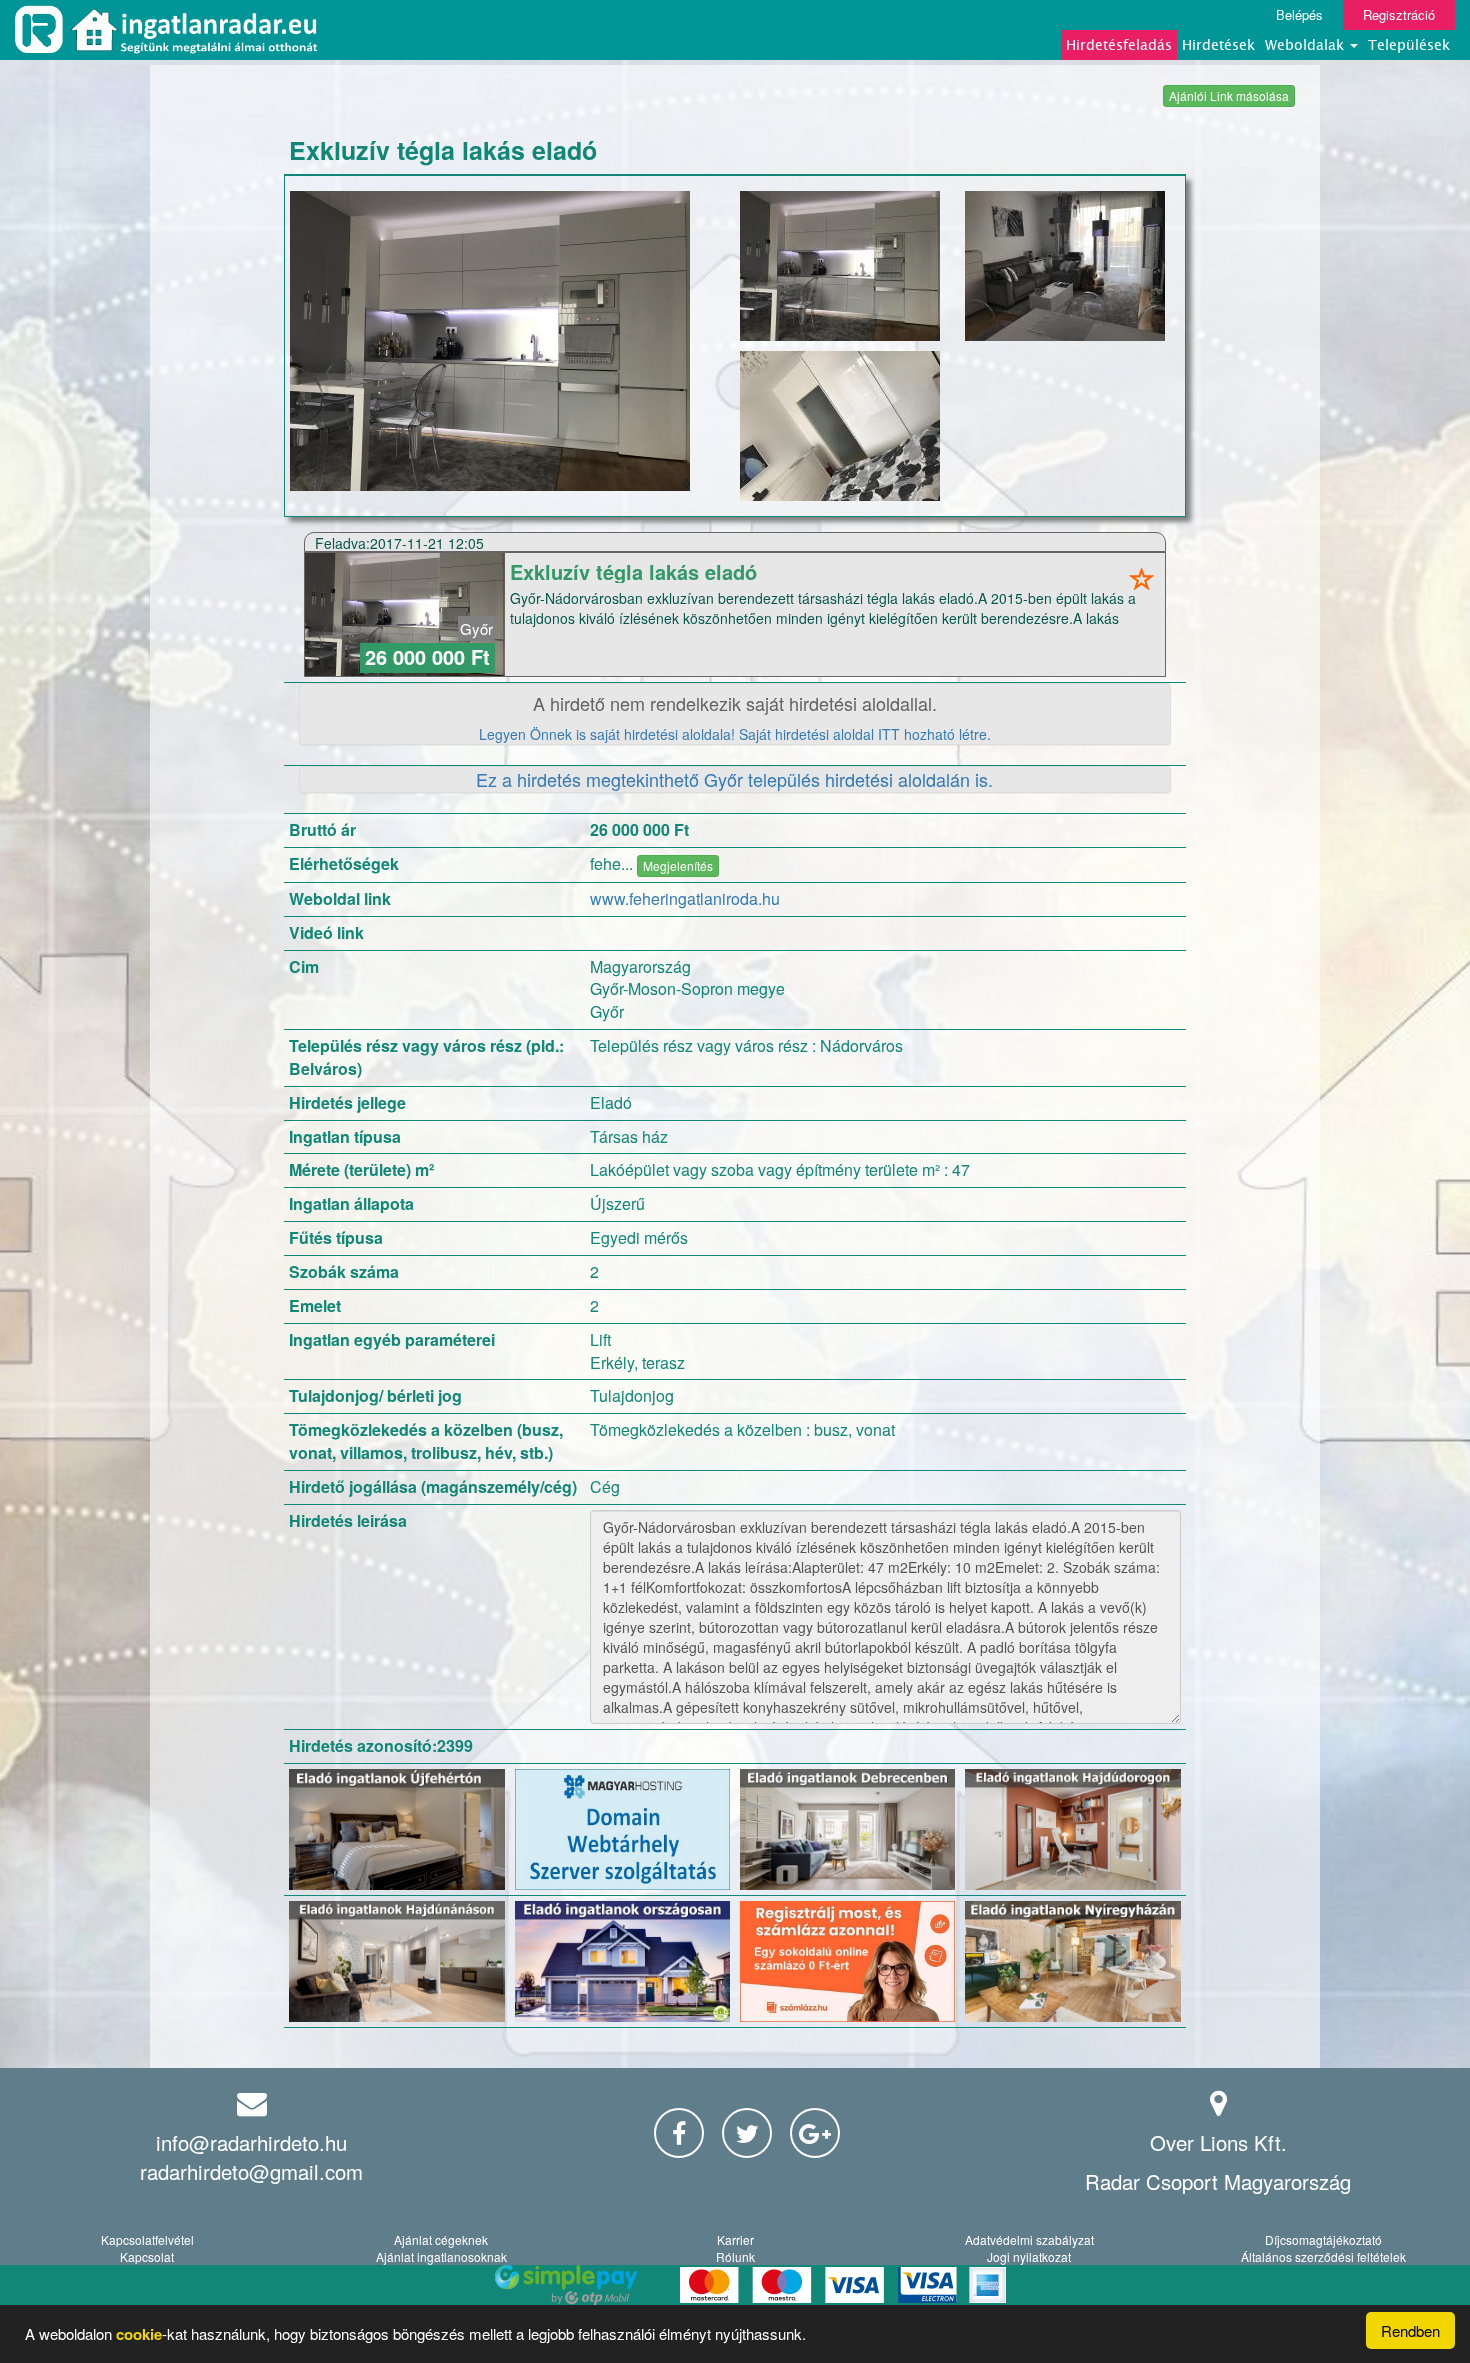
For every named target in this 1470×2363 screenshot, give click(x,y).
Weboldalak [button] (1306, 44)
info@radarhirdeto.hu (251, 2142)
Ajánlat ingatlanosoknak (441, 2256)
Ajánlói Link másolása (1229, 95)
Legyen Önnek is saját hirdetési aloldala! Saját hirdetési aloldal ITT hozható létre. (735, 734)
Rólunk (735, 2256)
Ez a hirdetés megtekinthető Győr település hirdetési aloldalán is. (734, 779)
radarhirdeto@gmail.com (251, 2171)
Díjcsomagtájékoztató (1323, 2239)
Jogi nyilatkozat (1029, 2256)
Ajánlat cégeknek (441, 2239)
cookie (139, 2334)
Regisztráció (1399, 14)
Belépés (1299, 14)
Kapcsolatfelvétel (147, 2239)
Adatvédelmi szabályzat (1029, 2239)
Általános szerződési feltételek (1323, 2256)
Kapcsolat (147, 2256)
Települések (1409, 44)
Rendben (1410, 2330)
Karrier (735, 2239)
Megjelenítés (678, 865)
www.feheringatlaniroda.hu (685, 898)
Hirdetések (1218, 44)
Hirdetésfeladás (1119, 44)
